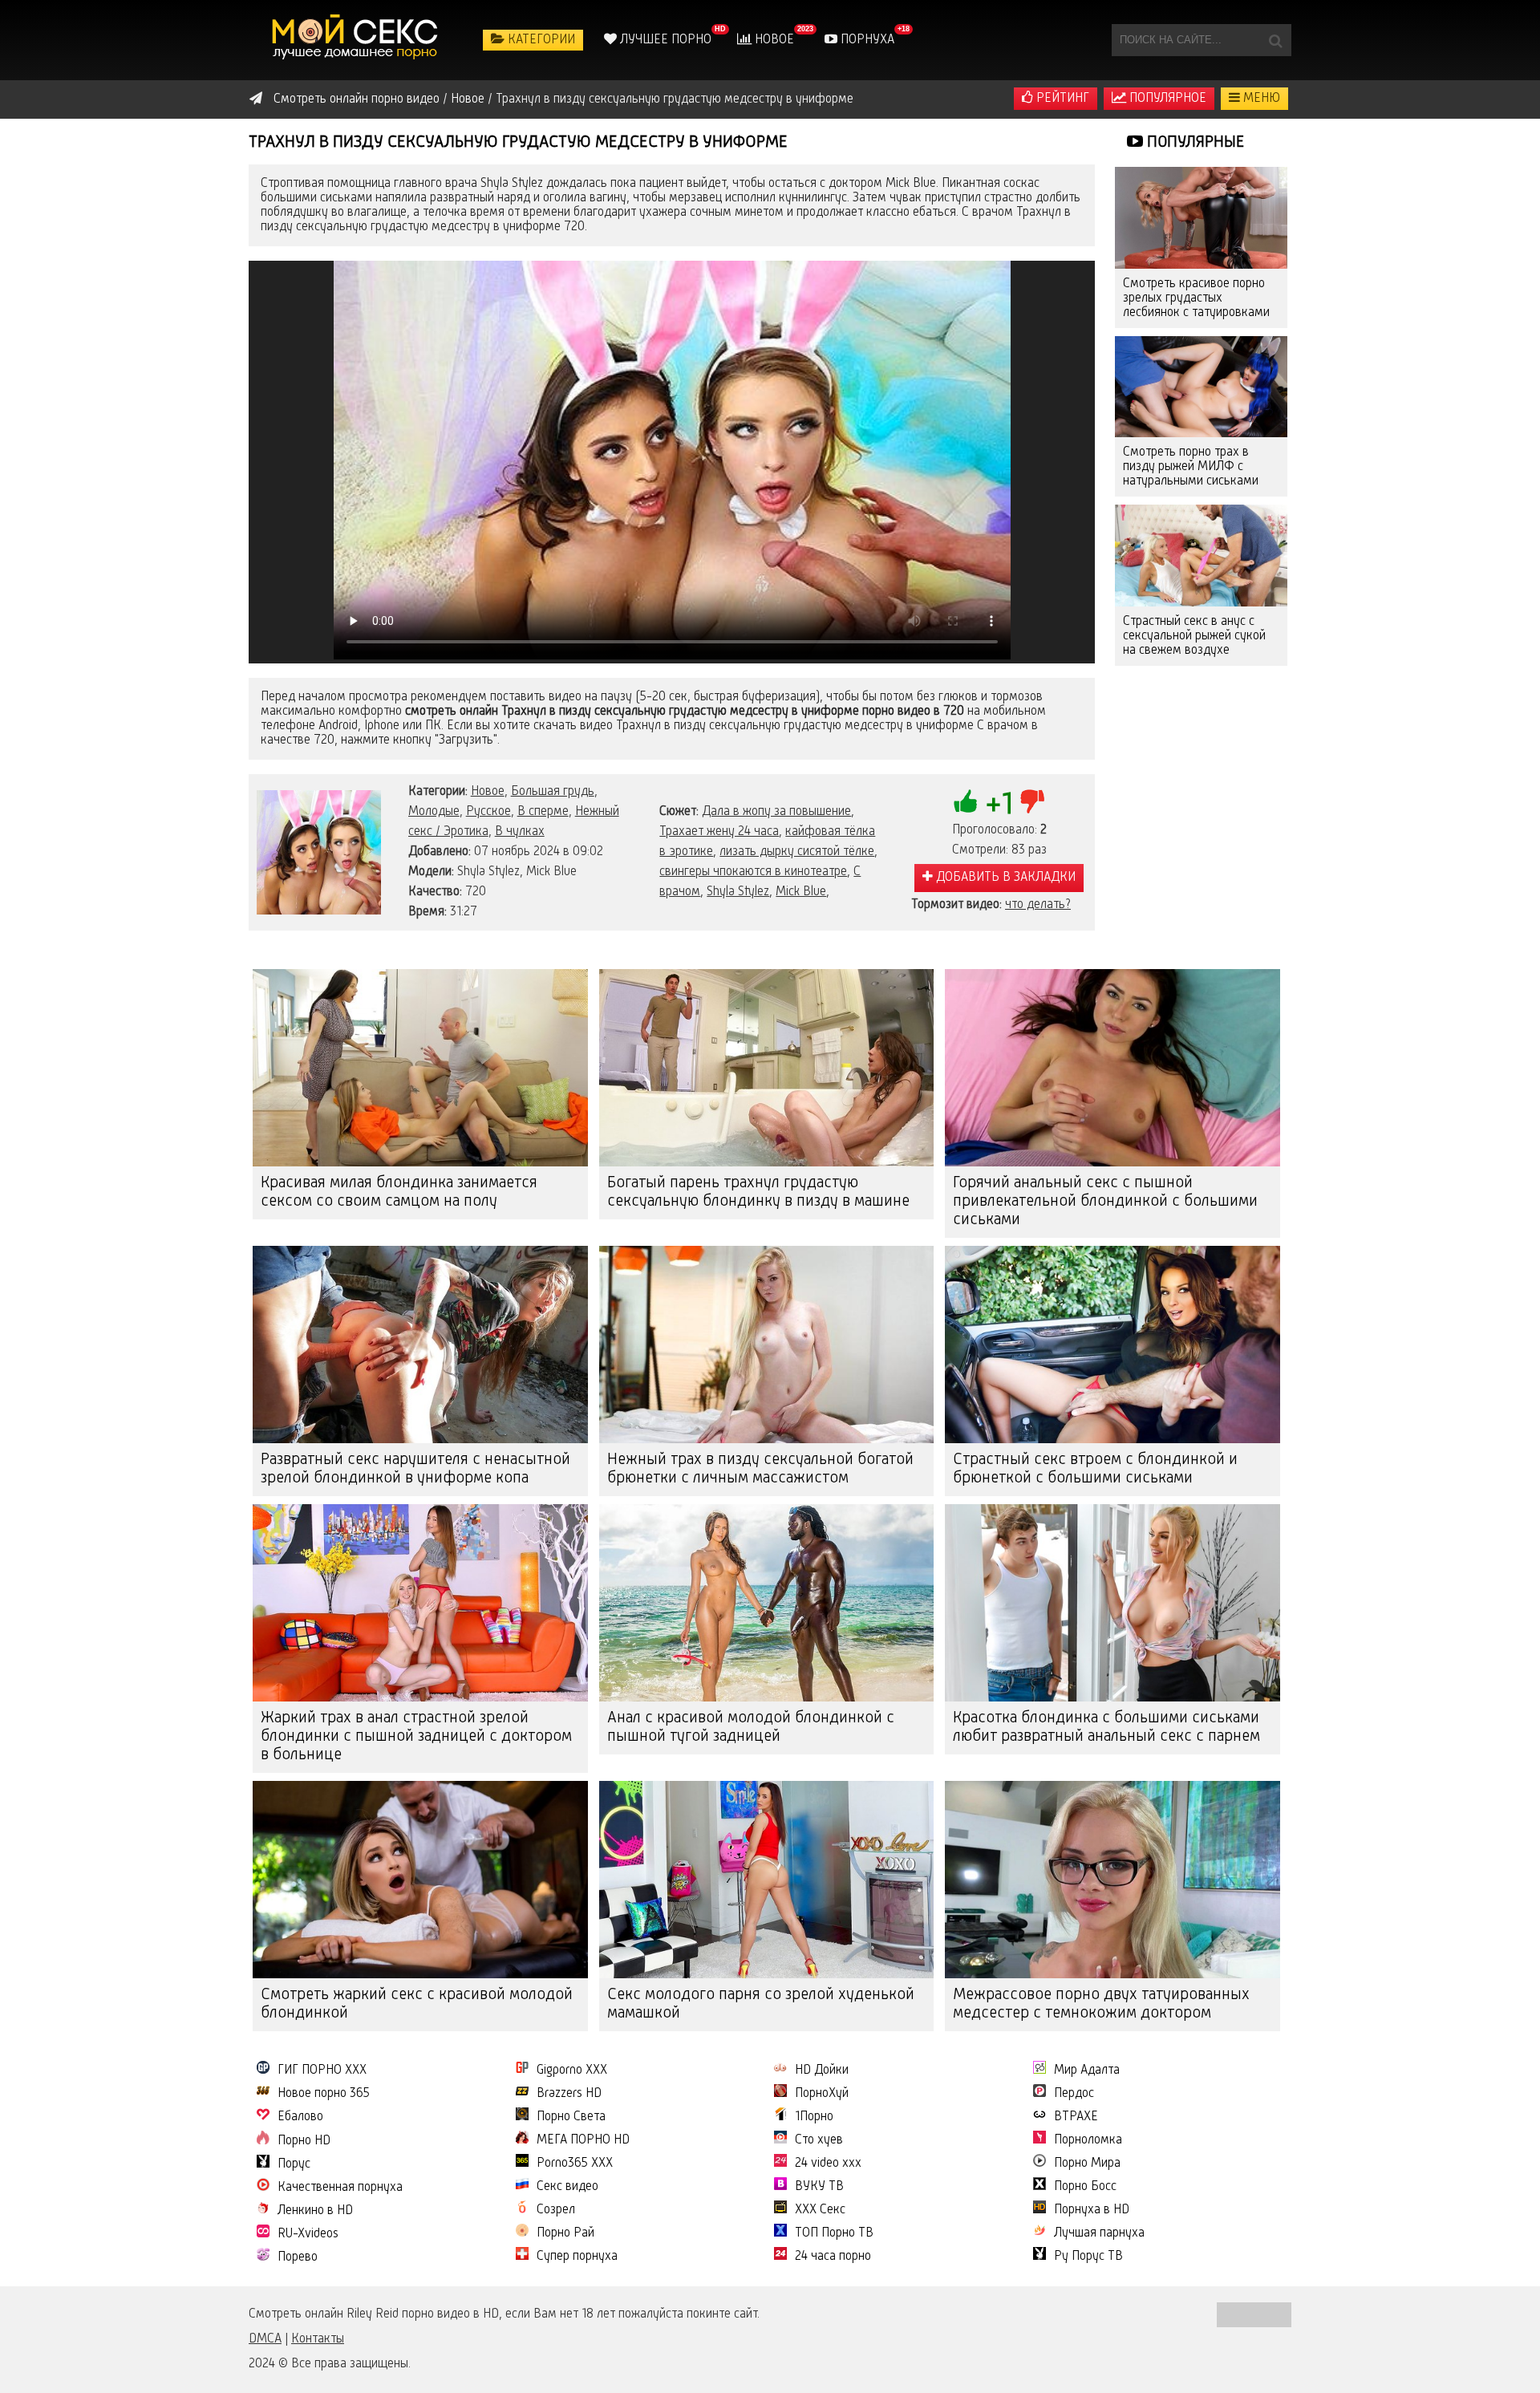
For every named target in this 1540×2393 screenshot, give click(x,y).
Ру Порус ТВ (1088, 2257)
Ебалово (300, 2117)
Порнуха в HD (1092, 2210)
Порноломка (1088, 2140)
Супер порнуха (577, 2257)
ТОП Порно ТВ (834, 2233)
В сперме (543, 812)
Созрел (556, 2210)
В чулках (520, 832)
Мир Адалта (1087, 2071)
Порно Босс (1085, 2187)
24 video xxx (828, 2164)
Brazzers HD (569, 2094)
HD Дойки (822, 2071)
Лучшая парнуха (1099, 2233)
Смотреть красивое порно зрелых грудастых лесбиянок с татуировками (1196, 298)
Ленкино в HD (315, 2211)
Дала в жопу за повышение (776, 812)
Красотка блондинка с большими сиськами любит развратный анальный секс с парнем (1106, 1728)
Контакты (318, 2339)
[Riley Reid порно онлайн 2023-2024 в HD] (357, 40)
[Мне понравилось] (966, 801)
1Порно (814, 2117)
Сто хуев (819, 2140)
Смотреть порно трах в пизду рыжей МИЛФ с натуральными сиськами (1191, 467)
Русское (488, 812)
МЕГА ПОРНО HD (583, 2140)
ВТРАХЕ (1076, 2117)
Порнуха (866, 40)
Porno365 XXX (575, 2164)
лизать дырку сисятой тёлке (797, 852)
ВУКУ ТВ (819, 2187)
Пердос (1074, 2094)
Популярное (1166, 99)
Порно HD (304, 2141)
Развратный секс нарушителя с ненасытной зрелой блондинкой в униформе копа (415, 1469)
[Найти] (1275, 40)
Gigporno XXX (572, 2071)
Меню (1260, 99)
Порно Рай (565, 2233)
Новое (773, 40)
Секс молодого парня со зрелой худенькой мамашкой (761, 2004)
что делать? (1038, 905)
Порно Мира (1087, 2164)
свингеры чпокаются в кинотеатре (753, 872)
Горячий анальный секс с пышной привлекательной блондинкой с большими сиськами (1105, 1202)
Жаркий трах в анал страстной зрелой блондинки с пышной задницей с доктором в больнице (416, 1737)
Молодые (434, 812)
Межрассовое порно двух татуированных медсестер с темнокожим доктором (1101, 2004)
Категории (540, 40)
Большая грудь (553, 792)
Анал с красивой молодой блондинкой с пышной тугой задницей (751, 1728)
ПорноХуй (822, 2094)
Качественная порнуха (340, 2188)
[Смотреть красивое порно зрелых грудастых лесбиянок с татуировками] (1201, 218)
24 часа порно (833, 2257)
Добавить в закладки (1004, 878)
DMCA (265, 2339)
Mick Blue (801, 892)
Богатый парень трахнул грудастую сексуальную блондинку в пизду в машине (758, 1192)
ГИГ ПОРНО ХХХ (322, 2071)
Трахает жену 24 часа (719, 832)
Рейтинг (1061, 99)
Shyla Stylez (738, 892)
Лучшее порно (664, 40)
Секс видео (567, 2187)
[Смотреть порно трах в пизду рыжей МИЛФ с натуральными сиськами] (1201, 387)
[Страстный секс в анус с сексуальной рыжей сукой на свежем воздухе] (1201, 556)
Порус (294, 2164)
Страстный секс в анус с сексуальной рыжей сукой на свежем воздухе (1194, 636)
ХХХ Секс (820, 2210)
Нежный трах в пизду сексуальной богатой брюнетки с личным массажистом (760, 1469)
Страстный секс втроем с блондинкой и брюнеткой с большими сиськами (1095, 1469)
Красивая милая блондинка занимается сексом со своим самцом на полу (399, 1192)
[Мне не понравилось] (1032, 801)
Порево (298, 2257)
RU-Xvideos (308, 2234)
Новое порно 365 (324, 2094)
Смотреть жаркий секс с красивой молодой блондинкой (417, 2004)
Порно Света (571, 2117)
